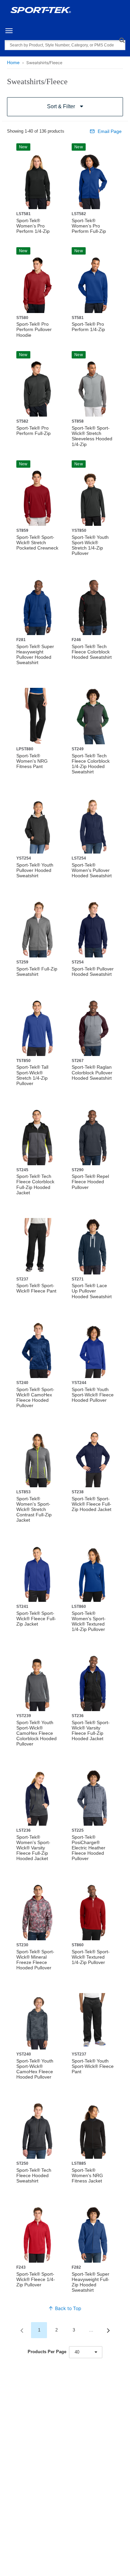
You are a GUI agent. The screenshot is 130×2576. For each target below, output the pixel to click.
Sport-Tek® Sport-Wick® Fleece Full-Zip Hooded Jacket (91, 1504)
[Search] (122, 40)
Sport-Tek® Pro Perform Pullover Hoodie (34, 329)
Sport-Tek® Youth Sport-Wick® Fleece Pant (93, 2066)
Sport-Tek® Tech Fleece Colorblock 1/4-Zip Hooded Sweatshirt (91, 764)
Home (13, 62)
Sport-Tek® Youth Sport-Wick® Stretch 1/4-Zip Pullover (90, 545)
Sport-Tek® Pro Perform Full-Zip (33, 431)
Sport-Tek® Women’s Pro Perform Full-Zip (89, 226)
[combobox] (86, 2352)
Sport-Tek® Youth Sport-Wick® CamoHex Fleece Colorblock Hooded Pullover (36, 1733)
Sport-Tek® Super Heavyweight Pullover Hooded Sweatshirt (35, 654)
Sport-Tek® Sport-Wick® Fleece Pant (36, 1288)
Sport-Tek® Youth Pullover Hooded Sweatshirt (35, 870)
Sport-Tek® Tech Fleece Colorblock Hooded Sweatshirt (92, 652)
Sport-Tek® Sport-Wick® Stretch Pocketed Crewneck (37, 543)
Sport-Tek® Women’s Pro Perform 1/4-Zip (33, 226)
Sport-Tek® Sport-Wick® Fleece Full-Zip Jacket (36, 1619)
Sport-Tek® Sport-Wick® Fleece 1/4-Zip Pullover (36, 2279)
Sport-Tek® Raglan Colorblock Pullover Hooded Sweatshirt (92, 1072)
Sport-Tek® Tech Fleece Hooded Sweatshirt (34, 2175)
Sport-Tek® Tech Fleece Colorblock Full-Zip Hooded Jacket (35, 1184)
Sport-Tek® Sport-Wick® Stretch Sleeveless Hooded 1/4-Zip (92, 436)
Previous (22, 2330)
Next (108, 2330)
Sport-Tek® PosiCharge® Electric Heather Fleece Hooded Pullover (88, 1848)
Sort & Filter (61, 106)
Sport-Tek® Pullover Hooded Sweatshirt (93, 971)
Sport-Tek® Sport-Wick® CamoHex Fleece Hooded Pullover (35, 1397)
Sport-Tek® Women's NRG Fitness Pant (32, 761)
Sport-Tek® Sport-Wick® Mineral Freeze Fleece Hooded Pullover (35, 1960)
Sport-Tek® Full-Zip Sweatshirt (37, 971)
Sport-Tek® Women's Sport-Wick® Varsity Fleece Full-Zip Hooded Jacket (33, 1848)
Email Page (110, 131)
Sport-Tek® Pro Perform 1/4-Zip (88, 327)
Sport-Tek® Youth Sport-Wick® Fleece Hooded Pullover (93, 1395)
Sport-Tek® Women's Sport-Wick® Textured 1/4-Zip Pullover (89, 1621)
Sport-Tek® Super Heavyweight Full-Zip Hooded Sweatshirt (90, 2282)
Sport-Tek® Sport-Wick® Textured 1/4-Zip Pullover (91, 1957)
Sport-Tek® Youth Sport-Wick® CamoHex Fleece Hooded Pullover (35, 2069)
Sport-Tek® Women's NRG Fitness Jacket (87, 2175)
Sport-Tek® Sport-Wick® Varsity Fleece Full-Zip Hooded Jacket (91, 1730)
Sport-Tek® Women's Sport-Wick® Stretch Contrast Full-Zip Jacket (34, 1509)
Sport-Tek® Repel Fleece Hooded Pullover (90, 1182)
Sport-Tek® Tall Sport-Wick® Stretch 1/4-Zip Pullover (32, 1075)
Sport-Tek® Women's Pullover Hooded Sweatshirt (92, 870)
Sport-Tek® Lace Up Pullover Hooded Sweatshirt (92, 1291)
